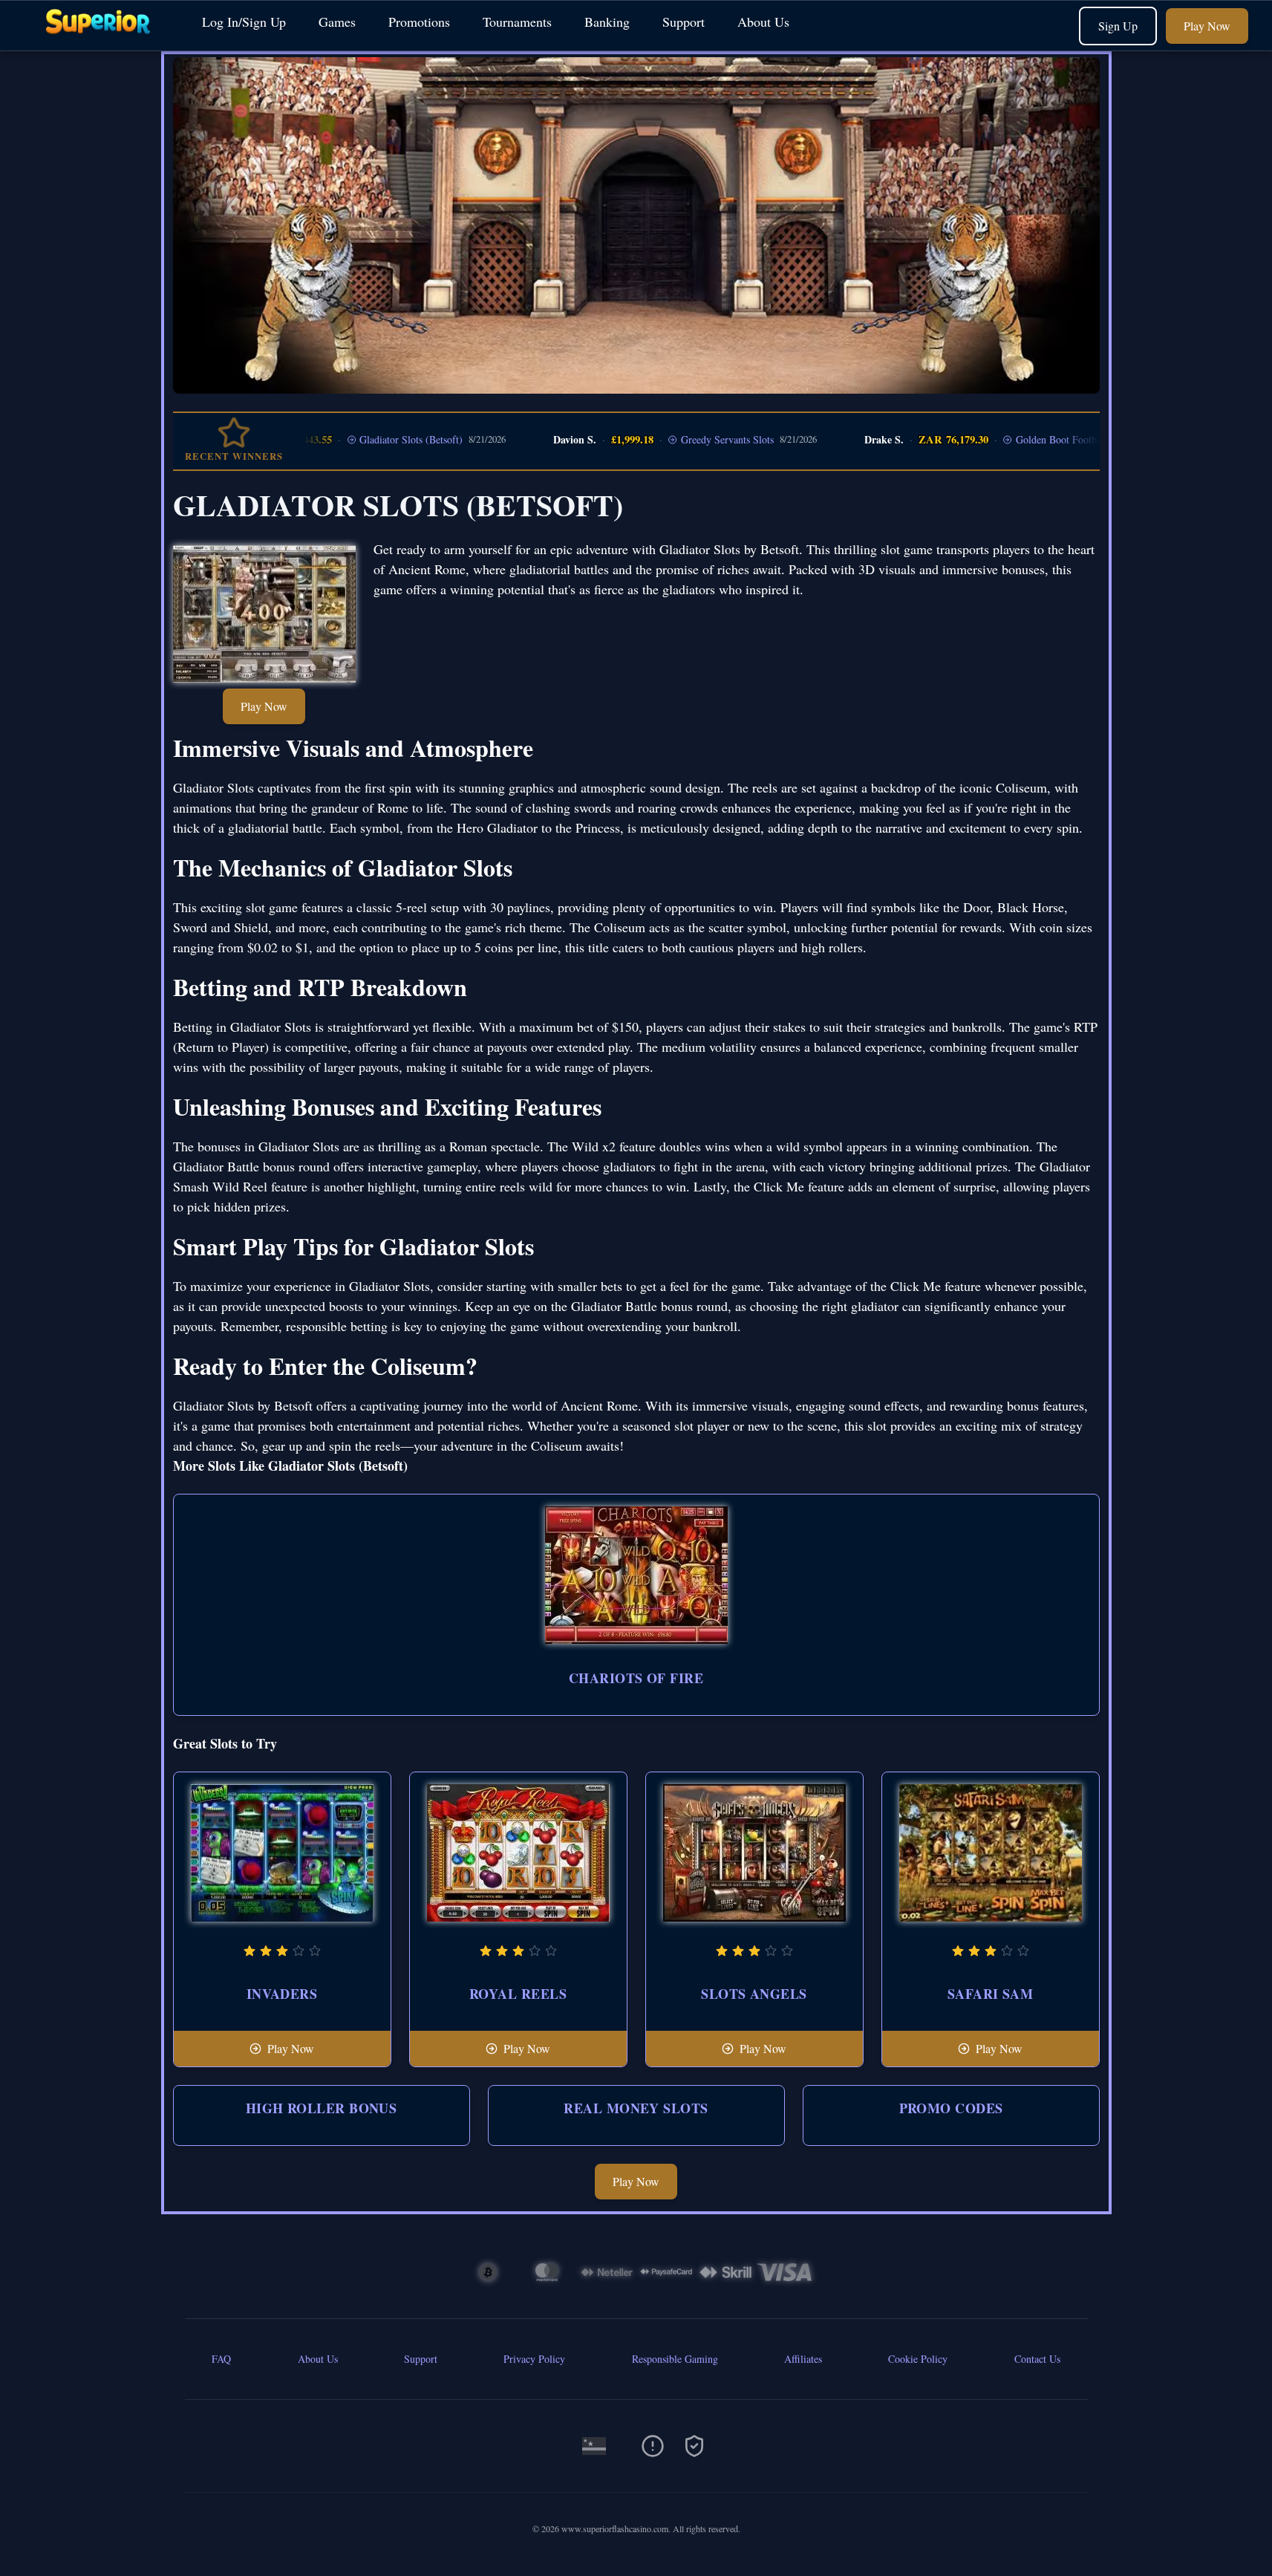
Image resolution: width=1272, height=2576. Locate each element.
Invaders (282, 1994)
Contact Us (1037, 2359)
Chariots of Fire (636, 1678)
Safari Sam (991, 1994)
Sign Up (1118, 26)
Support (684, 22)
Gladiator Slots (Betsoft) (361, 439)
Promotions (419, 22)
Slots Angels (754, 1994)
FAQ (221, 2359)
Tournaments (517, 22)
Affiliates (803, 2359)
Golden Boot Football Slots (1024, 439)
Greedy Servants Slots (678, 439)
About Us (763, 22)
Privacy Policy (534, 2359)
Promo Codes (951, 2108)
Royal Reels (518, 1994)
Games (337, 22)
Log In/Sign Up (244, 22)
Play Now (1207, 26)
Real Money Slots (636, 2108)
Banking (607, 22)
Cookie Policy (918, 2359)
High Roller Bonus (322, 2108)
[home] (98, 40)
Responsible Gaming (675, 2359)
